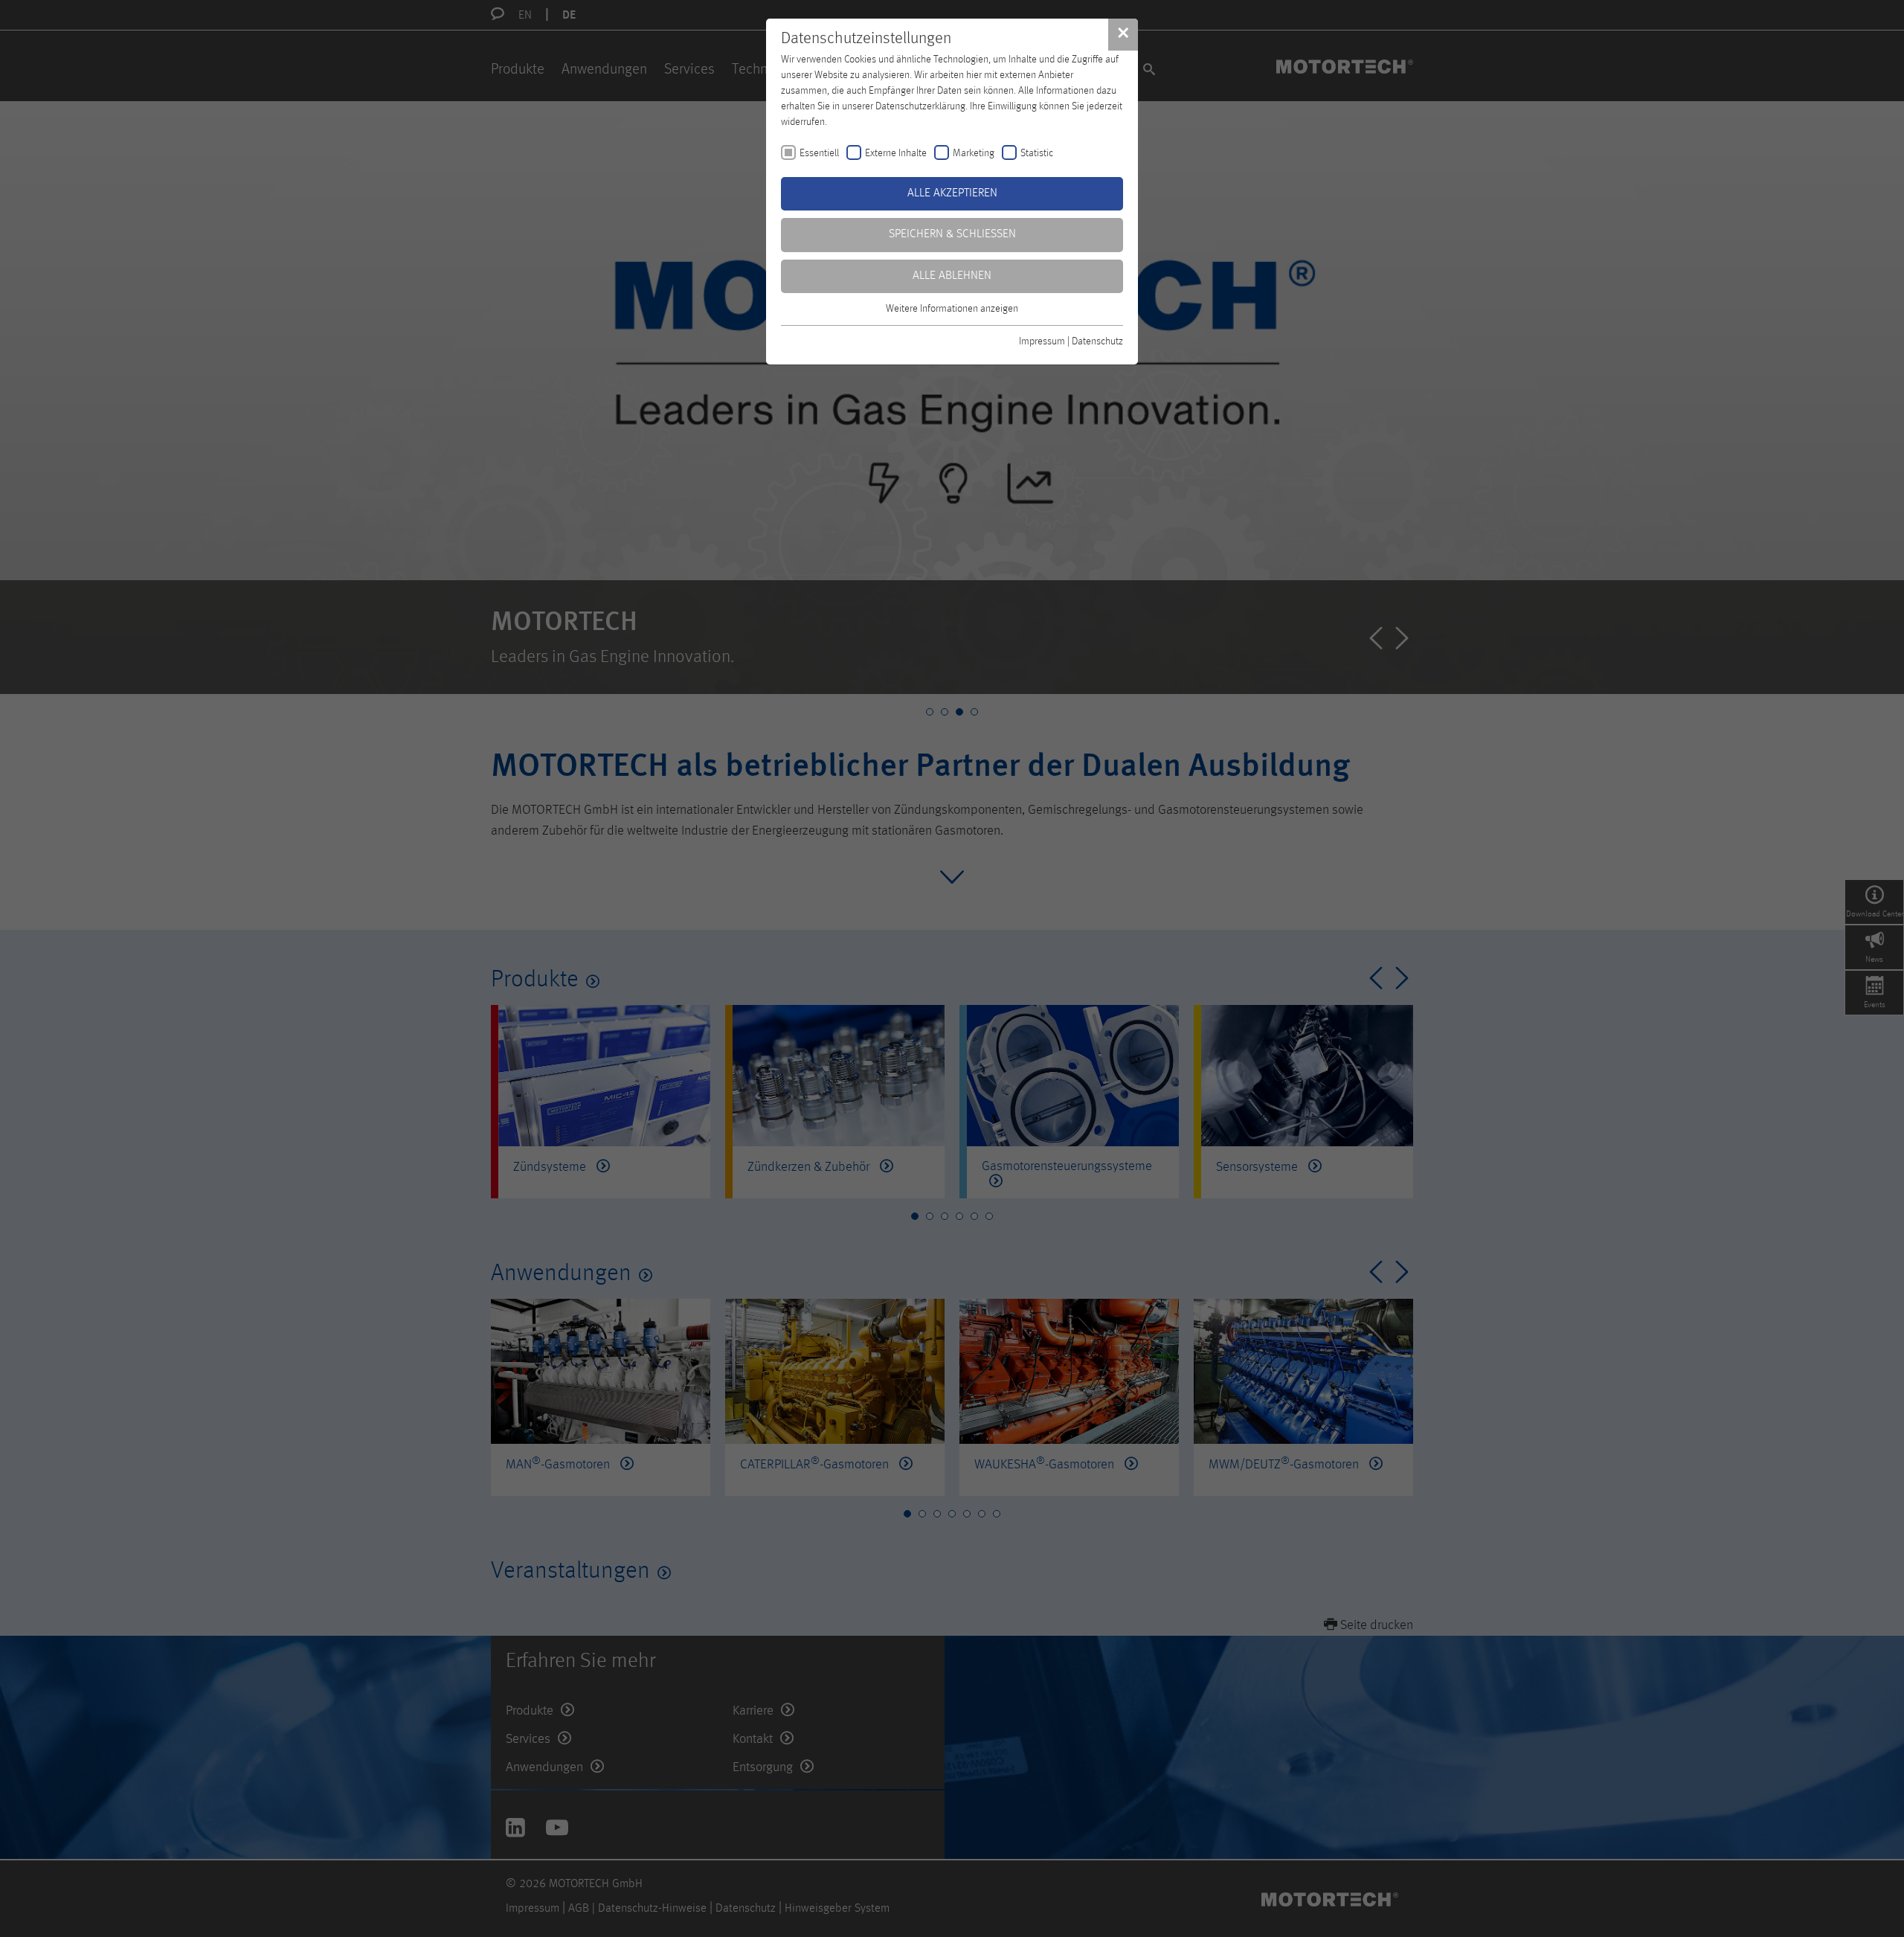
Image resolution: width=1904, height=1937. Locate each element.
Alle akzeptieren (952, 193)
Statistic (1037, 153)
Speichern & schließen (952, 234)
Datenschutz (1097, 341)
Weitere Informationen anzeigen (952, 309)
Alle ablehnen (952, 276)
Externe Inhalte (896, 153)
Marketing (974, 153)
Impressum (1042, 341)
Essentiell (819, 153)
